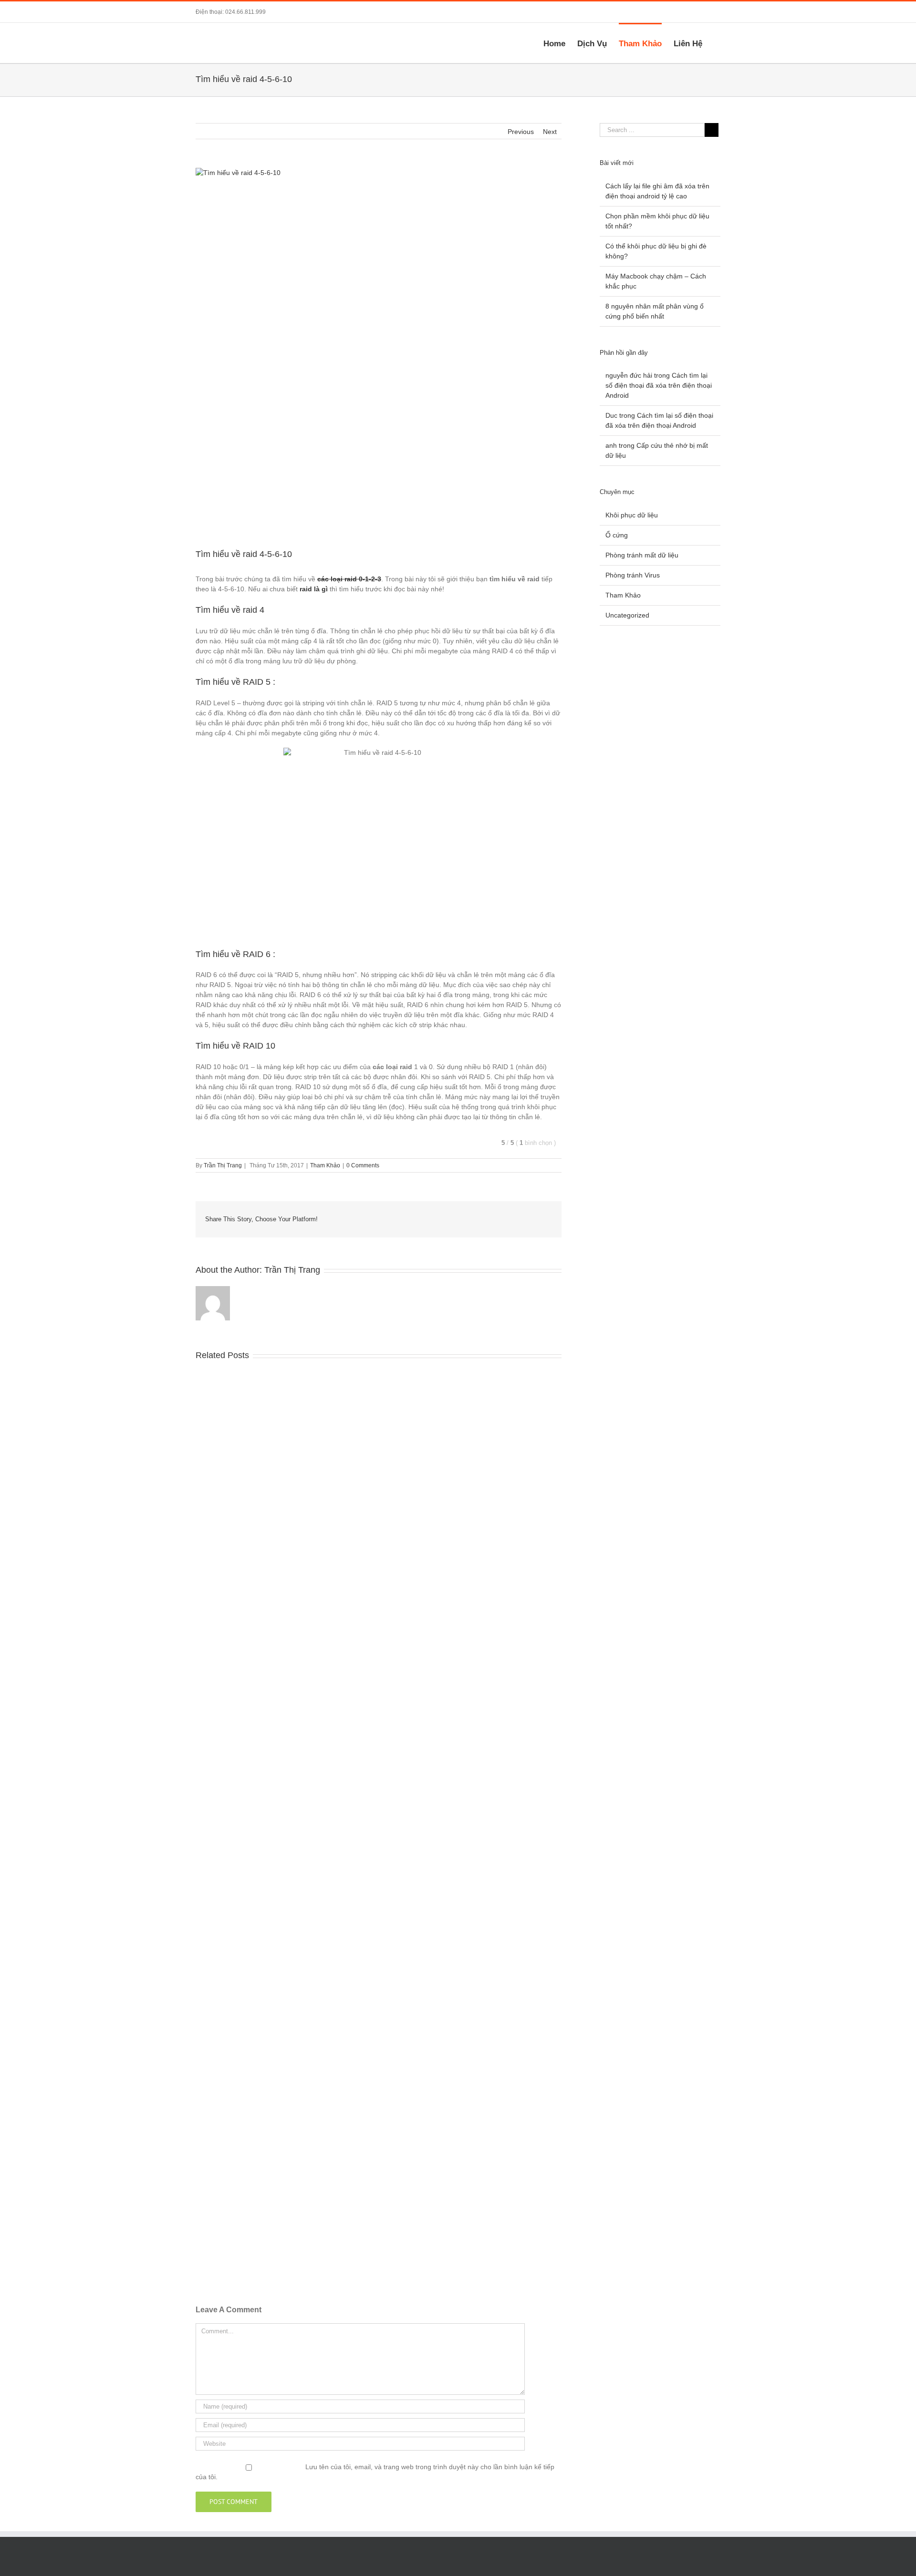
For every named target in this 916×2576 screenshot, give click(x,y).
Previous (521, 132)
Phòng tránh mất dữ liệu (642, 555)
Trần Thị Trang (223, 1165)
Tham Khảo (325, 1165)
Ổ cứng (617, 535)
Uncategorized (627, 615)
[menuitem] (560, 43)
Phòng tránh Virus (633, 575)
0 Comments (363, 1165)
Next (550, 132)
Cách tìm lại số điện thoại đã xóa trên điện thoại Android (659, 385)
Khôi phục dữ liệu (632, 515)
